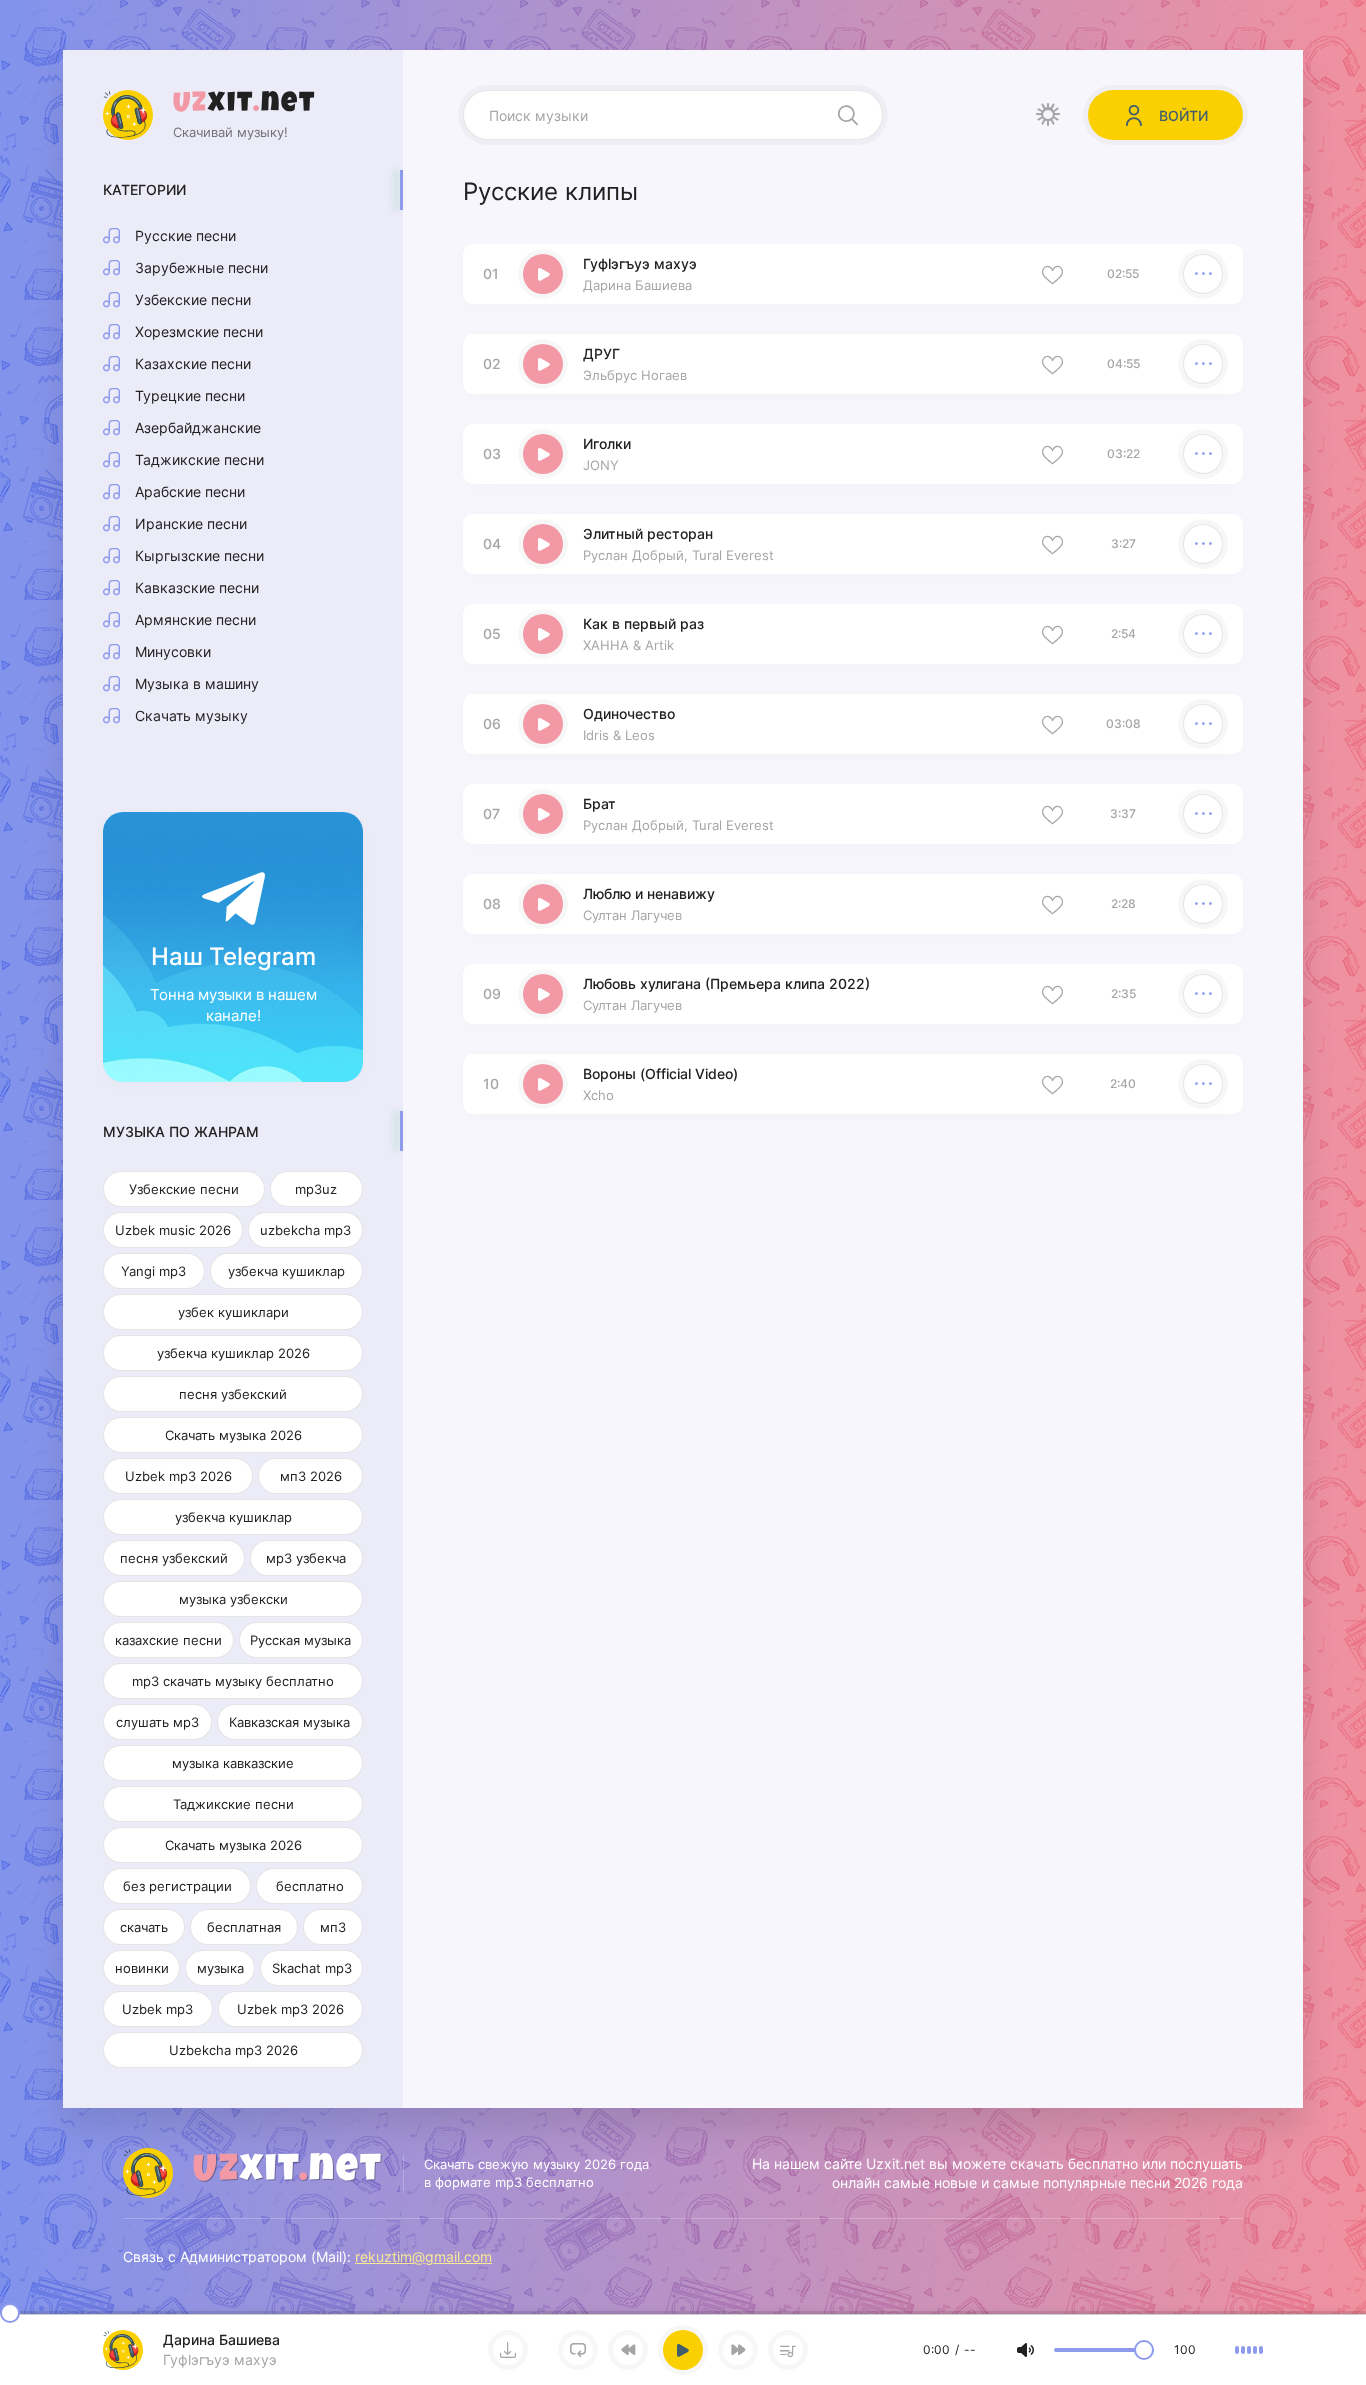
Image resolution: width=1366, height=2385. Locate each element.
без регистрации (177, 1886)
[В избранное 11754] (1052, 724)
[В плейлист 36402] (1203, 364)
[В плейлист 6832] (1203, 1084)
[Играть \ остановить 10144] (543, 814)
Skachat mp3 (312, 1968)
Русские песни (185, 235)
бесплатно (310, 1886)
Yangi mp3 (153, 1271)
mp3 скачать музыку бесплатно (233, 1681)
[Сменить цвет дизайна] (1048, 115)
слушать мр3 (157, 1722)
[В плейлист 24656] (1203, 454)
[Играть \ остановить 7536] (543, 994)
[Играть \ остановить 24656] (543, 454)
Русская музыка (300, 1640)
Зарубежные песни (201, 267)
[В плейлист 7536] (1203, 994)
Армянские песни (195, 619)
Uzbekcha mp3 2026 (233, 2050)
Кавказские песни (197, 587)
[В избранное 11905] (1052, 634)
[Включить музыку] (683, 2350)
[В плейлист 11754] (1203, 724)
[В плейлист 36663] (1203, 274)
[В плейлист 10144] (1203, 814)
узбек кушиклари (233, 1312)
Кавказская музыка (289, 1722)
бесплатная (244, 1927)
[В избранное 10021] (1052, 904)
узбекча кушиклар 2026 (233, 1353)
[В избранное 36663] (1052, 274)
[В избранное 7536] (1052, 994)
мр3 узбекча (306, 1558)
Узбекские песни (193, 299)
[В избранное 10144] (1052, 814)
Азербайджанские (198, 427)
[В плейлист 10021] (1203, 904)
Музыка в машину (197, 683)
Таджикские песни (199, 459)
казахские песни (168, 1640)
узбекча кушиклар (286, 1271)
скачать (144, 1927)
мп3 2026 (311, 1476)
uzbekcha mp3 (305, 1230)
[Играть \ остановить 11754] (543, 724)
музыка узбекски (233, 1599)
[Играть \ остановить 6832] (543, 1084)
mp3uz (316, 1189)
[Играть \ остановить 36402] (543, 364)
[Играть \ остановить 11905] (543, 634)
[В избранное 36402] (1052, 364)
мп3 (333, 1927)
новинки (142, 1968)
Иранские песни (191, 523)
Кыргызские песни (199, 555)
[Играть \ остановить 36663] (543, 274)
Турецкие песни (190, 395)
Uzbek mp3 (157, 2009)
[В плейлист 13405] (1203, 544)
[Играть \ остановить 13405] (543, 544)
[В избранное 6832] (1052, 1084)
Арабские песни (190, 491)
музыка (220, 1968)
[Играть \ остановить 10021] (543, 904)
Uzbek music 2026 (173, 1230)
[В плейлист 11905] (1203, 634)
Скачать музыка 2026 (233, 1435)
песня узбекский (233, 1394)
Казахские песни (193, 363)
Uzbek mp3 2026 (178, 1476)
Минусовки (173, 651)
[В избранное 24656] (1052, 454)
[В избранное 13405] (1052, 544)
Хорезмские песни (199, 331)
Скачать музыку (191, 715)
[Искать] (848, 115)
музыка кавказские (233, 1763)
